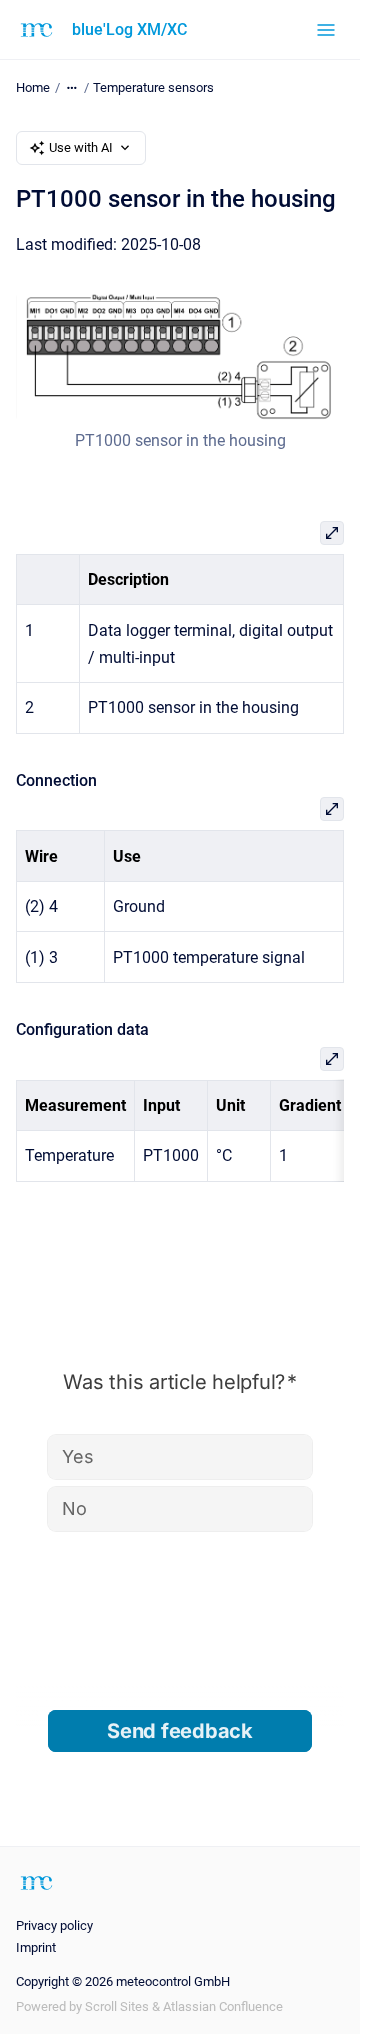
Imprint (36, 1947)
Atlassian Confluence (223, 2006)
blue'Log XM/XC (129, 29)
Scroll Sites (117, 2006)
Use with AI (81, 147)
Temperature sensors (153, 87)
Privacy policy (54, 1925)
